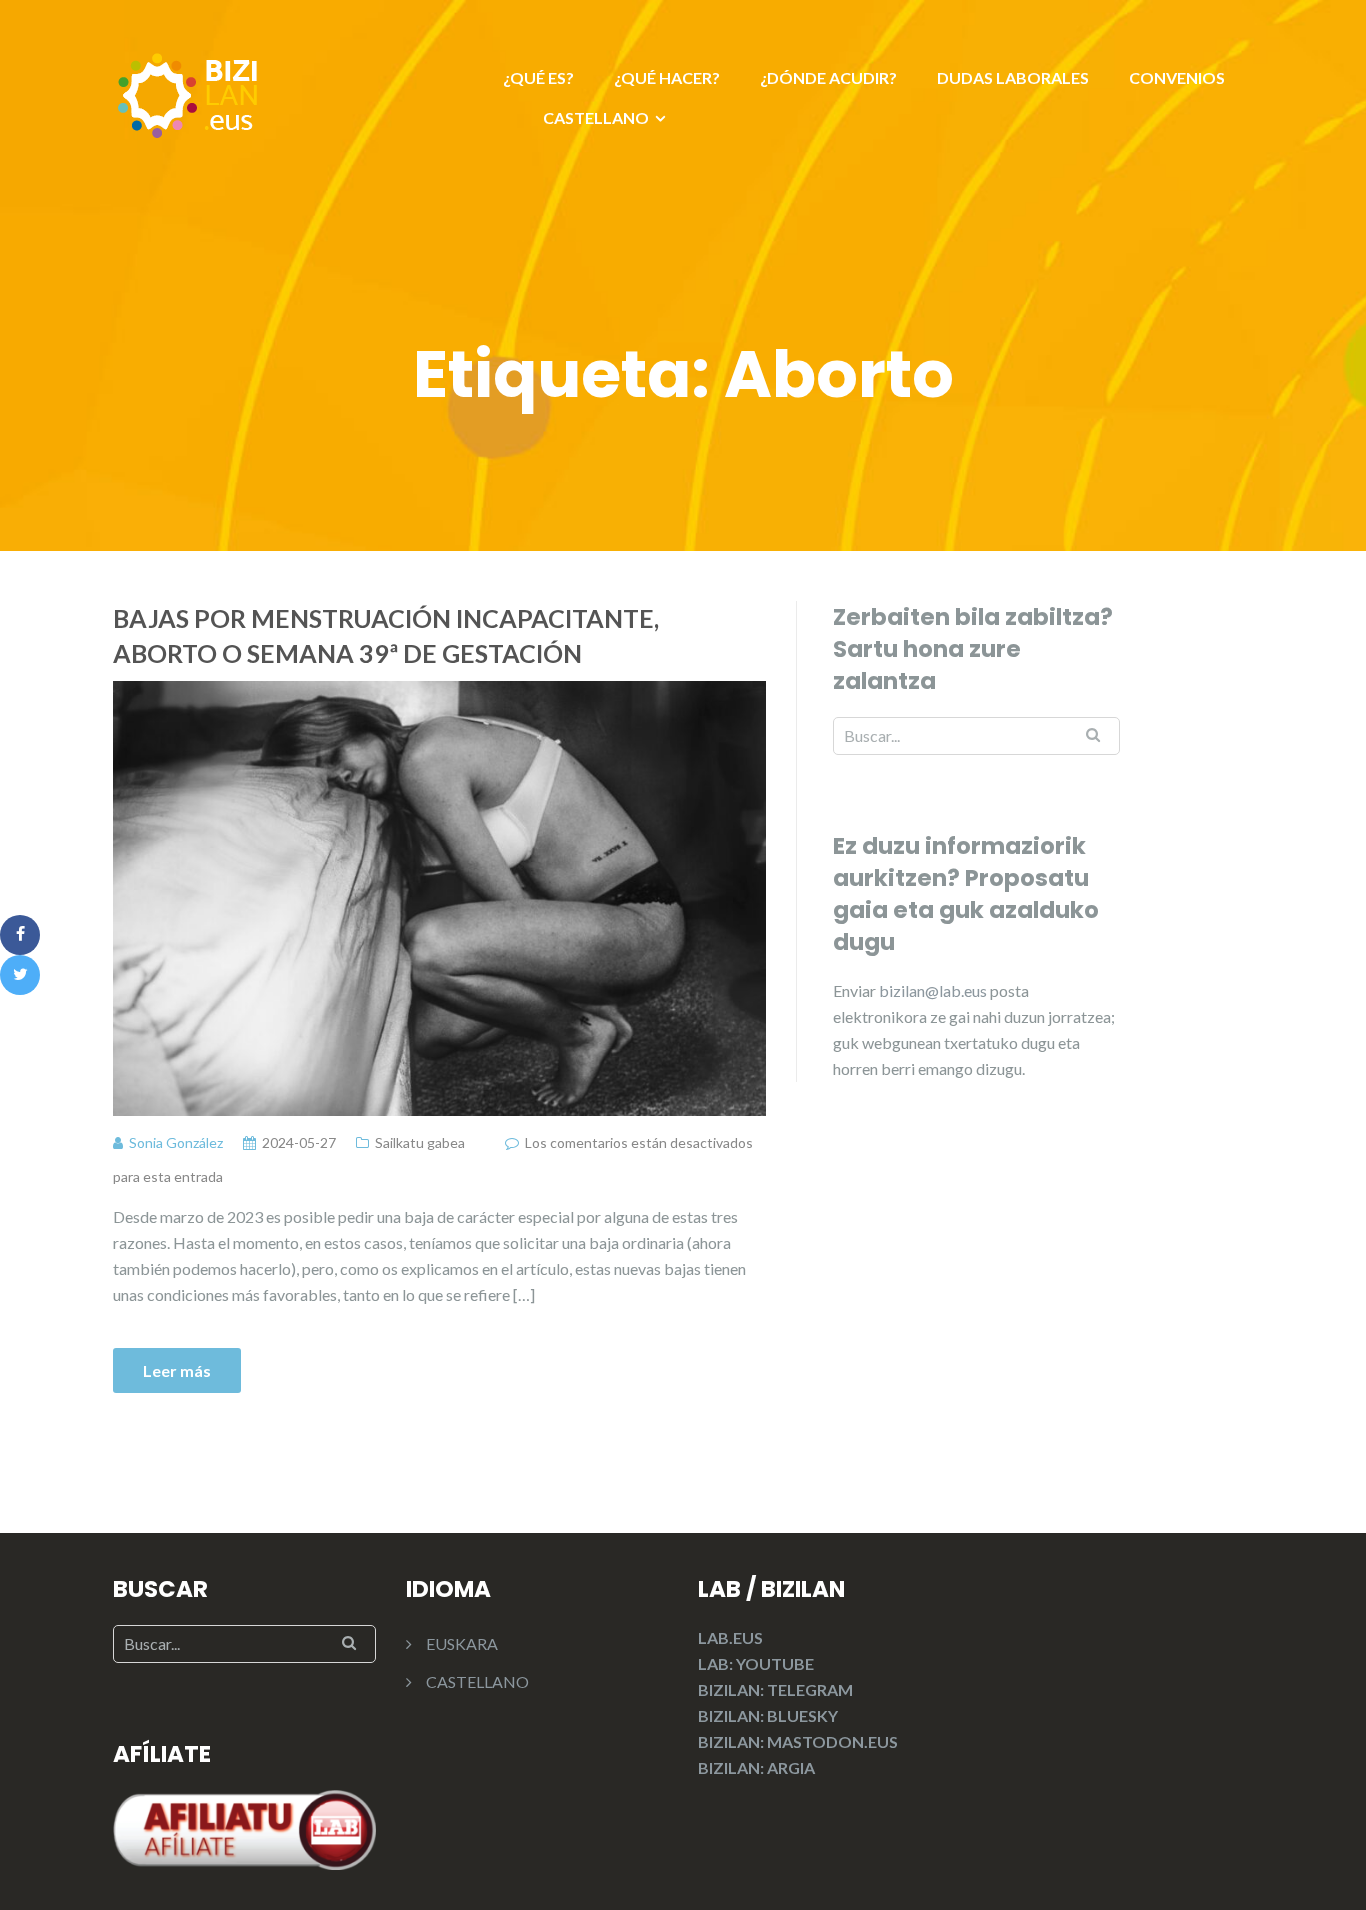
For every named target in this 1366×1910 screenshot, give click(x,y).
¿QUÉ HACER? (667, 77)
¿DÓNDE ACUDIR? (828, 77)
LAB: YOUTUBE (756, 1663)
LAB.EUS (730, 1637)
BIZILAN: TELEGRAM (775, 1689)
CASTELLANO (596, 117)
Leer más (177, 1370)
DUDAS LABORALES (1013, 77)
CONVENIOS (1177, 77)
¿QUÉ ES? (538, 77)
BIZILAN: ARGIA (756, 1767)
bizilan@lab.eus (934, 990)
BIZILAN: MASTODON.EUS (798, 1741)
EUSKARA (462, 1643)
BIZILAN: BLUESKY (768, 1715)
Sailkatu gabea (420, 1142)
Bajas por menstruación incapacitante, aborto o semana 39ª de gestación (386, 635)
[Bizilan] (188, 92)
